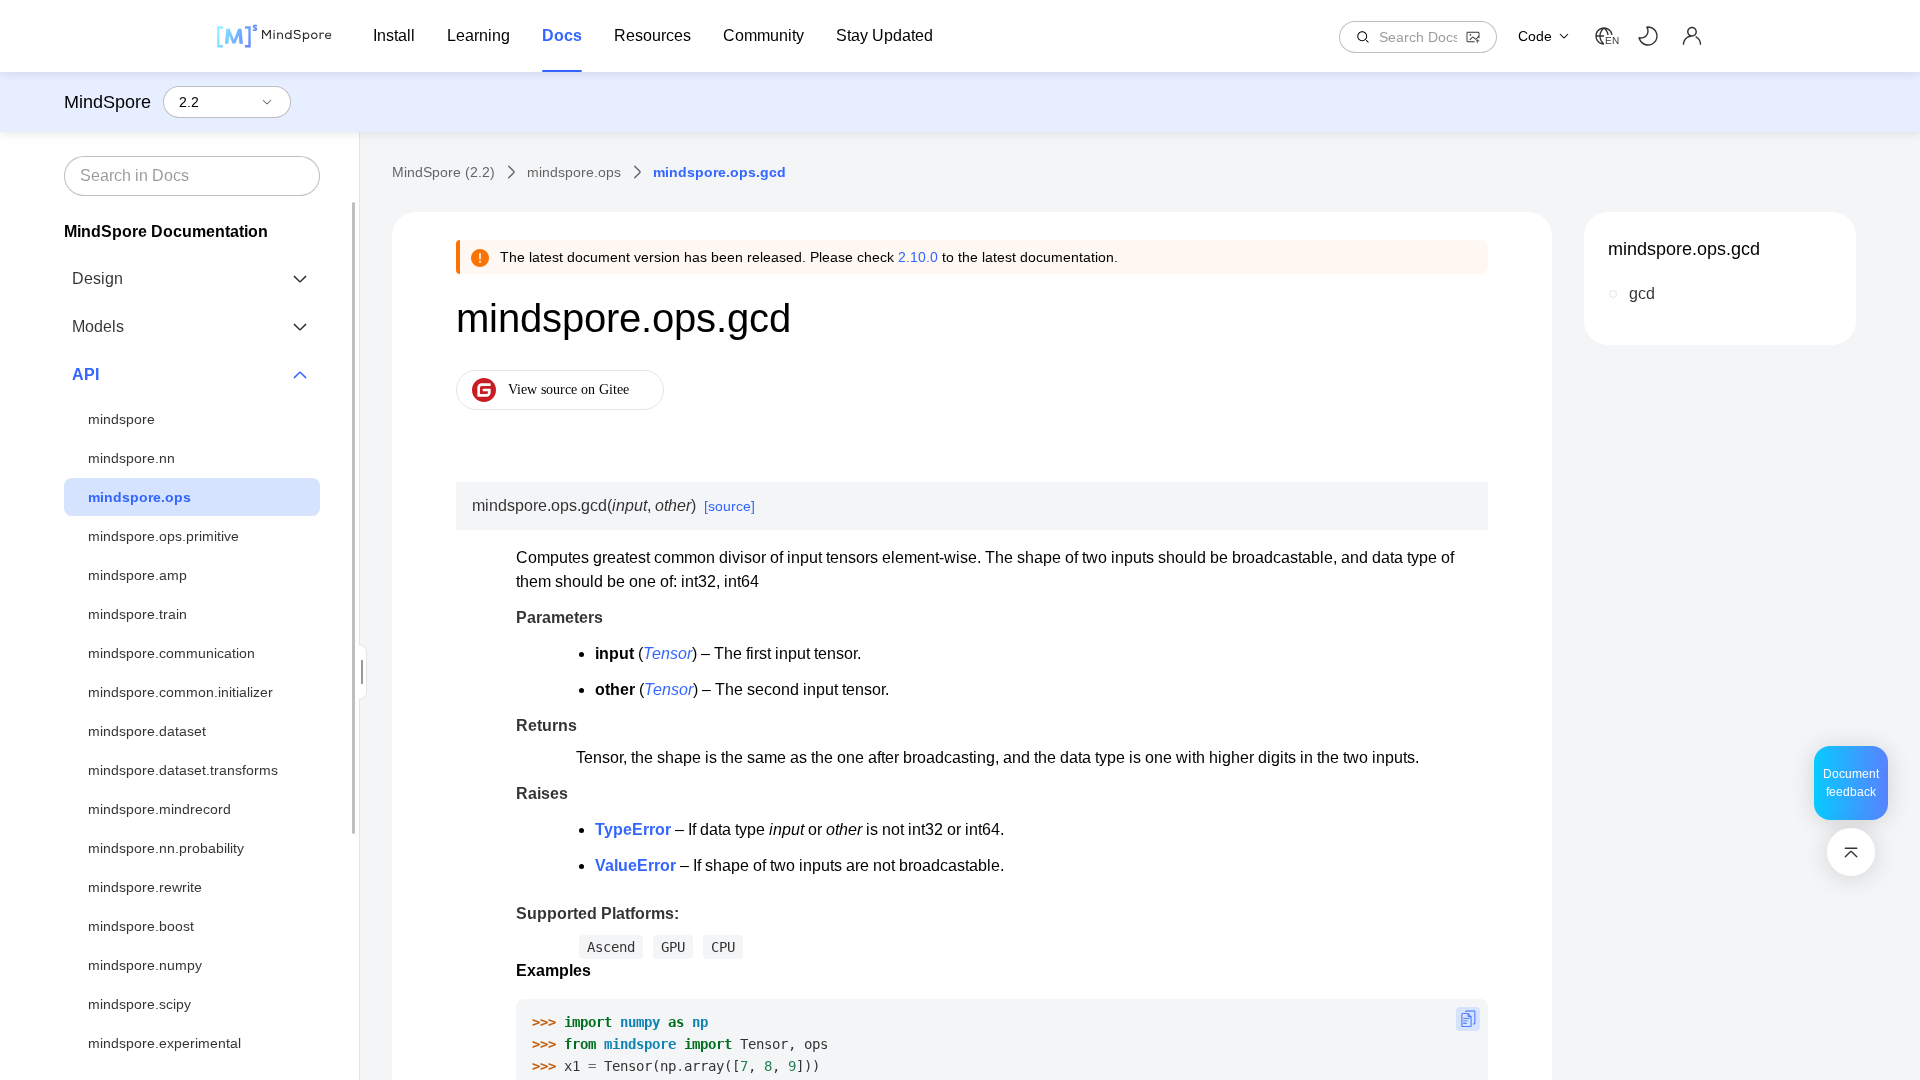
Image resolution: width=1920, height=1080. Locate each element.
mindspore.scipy (139, 1004)
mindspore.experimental (164, 1043)
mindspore (121, 419)
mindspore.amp (137, 575)
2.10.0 (918, 257)
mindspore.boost (141, 926)
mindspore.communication (171, 653)
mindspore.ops (139, 497)
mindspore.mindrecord (159, 809)
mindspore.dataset (147, 731)
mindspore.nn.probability (166, 848)
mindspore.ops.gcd (1684, 249)
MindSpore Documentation (166, 231)
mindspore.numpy (145, 965)
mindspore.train (137, 614)
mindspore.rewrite (145, 887)
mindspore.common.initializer (180, 692)
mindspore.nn (131, 458)
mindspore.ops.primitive (163, 536)
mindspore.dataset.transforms (183, 770)
